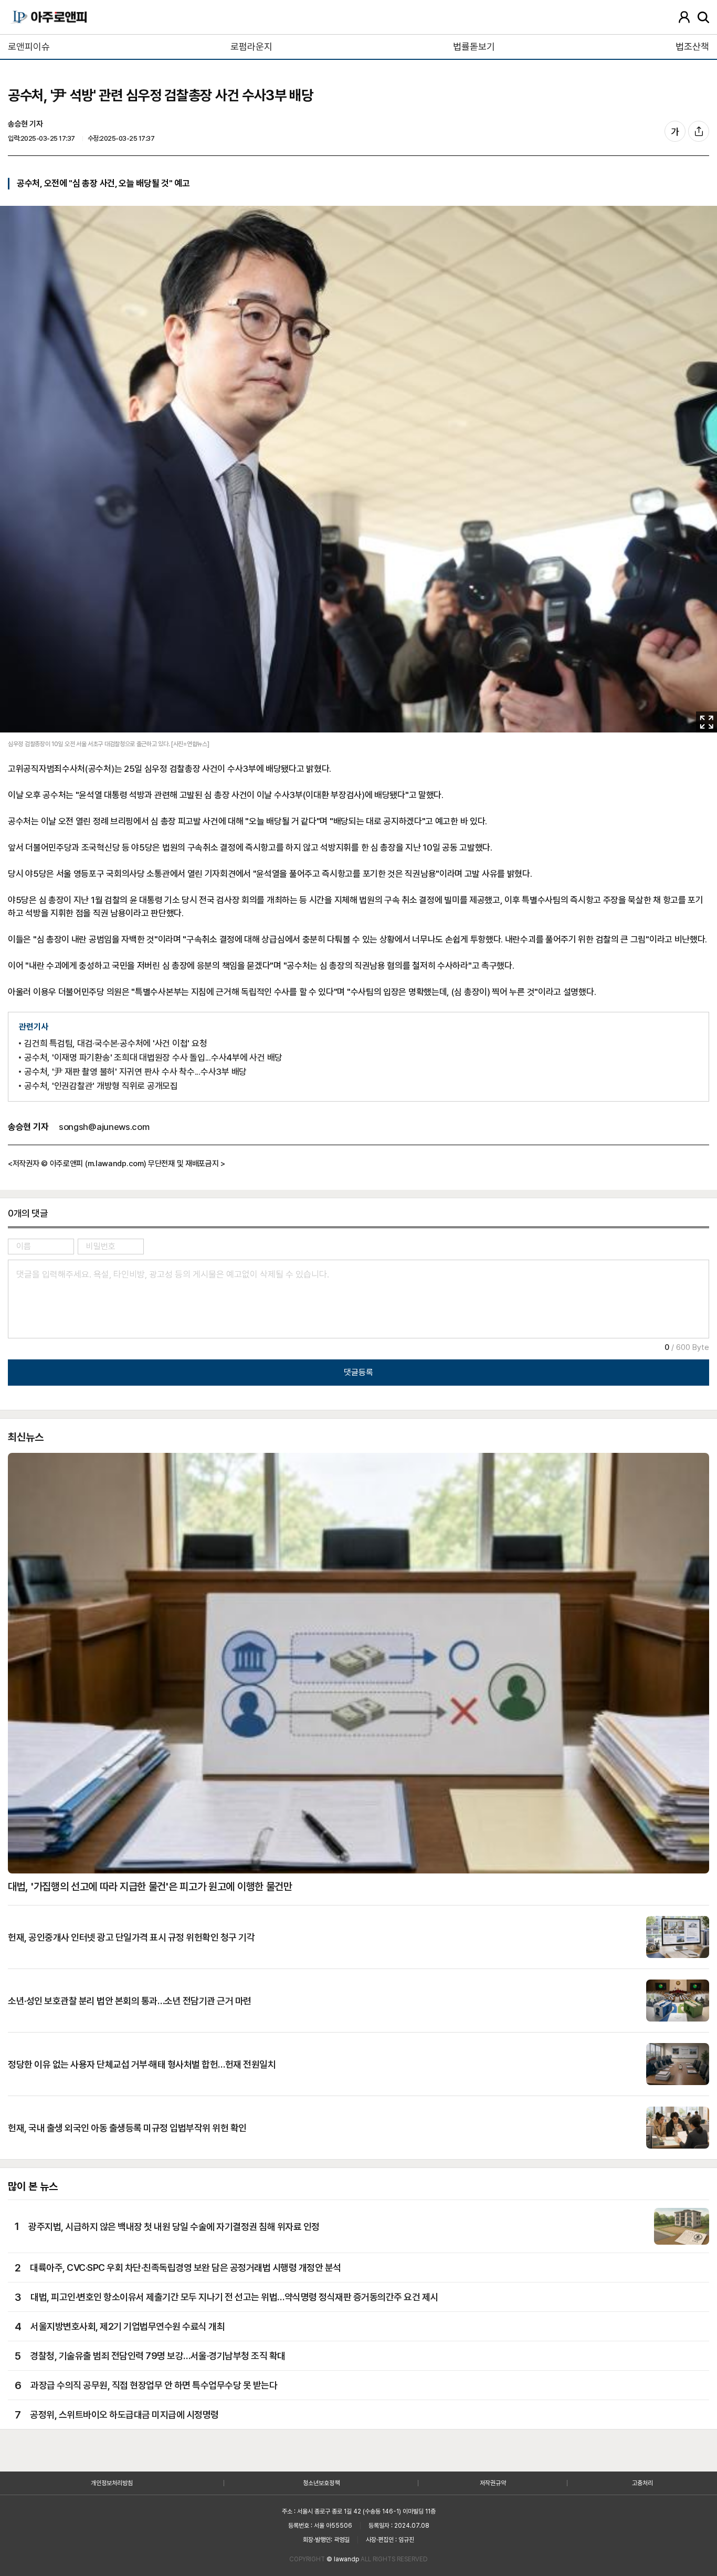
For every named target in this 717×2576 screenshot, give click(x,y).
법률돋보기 (474, 46)
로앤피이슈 (29, 46)
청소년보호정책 (321, 2483)
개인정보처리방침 (112, 2483)
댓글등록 (358, 1372)
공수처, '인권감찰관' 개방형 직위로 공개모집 (101, 1086)
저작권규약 (493, 2483)
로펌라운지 (251, 46)
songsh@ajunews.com (104, 1127)
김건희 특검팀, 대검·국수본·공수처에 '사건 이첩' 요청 (115, 1044)
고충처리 (642, 2483)
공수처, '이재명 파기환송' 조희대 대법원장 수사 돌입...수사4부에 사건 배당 (153, 1058)
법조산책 (692, 46)
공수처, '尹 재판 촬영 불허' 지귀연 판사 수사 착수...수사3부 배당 (135, 1072)
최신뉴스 (26, 1437)
